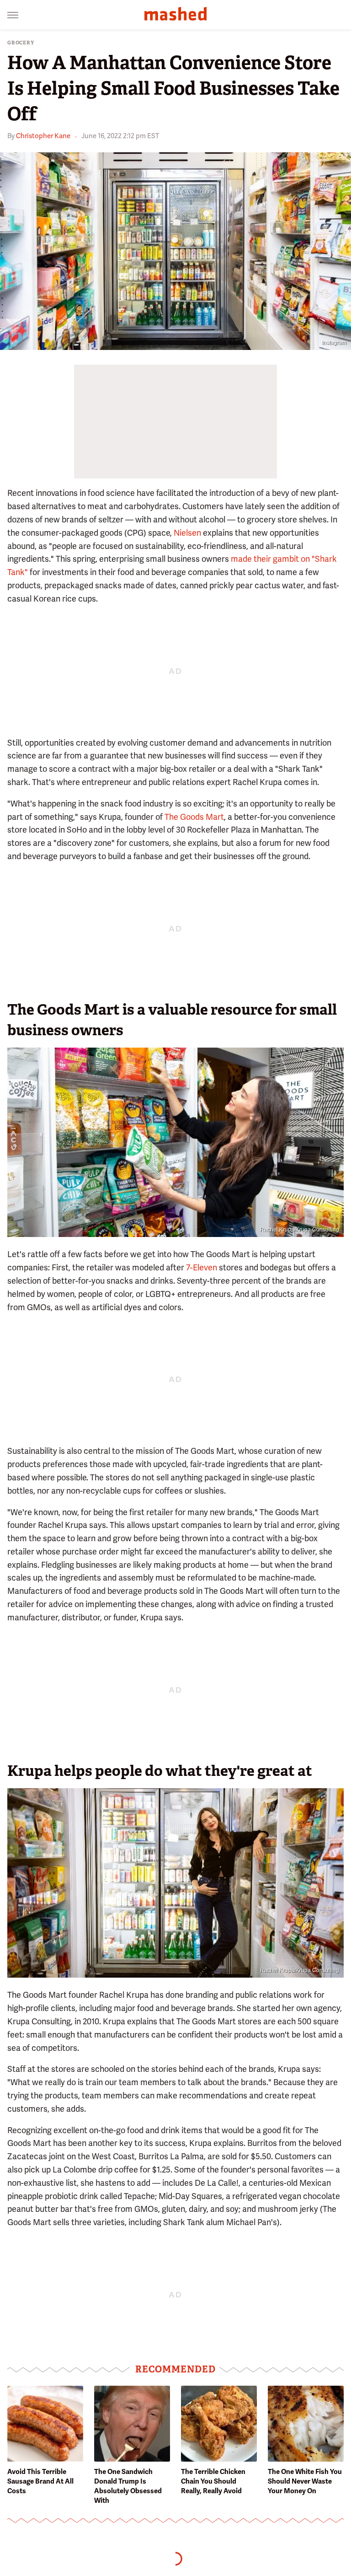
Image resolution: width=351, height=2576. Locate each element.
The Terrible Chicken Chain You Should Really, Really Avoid (213, 2481)
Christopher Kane (43, 136)
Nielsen (187, 533)
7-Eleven (202, 1267)
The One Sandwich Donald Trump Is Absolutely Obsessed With (128, 2486)
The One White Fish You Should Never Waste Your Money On (305, 2481)
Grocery (21, 43)
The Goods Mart (194, 817)
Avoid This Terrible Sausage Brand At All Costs (40, 2481)
